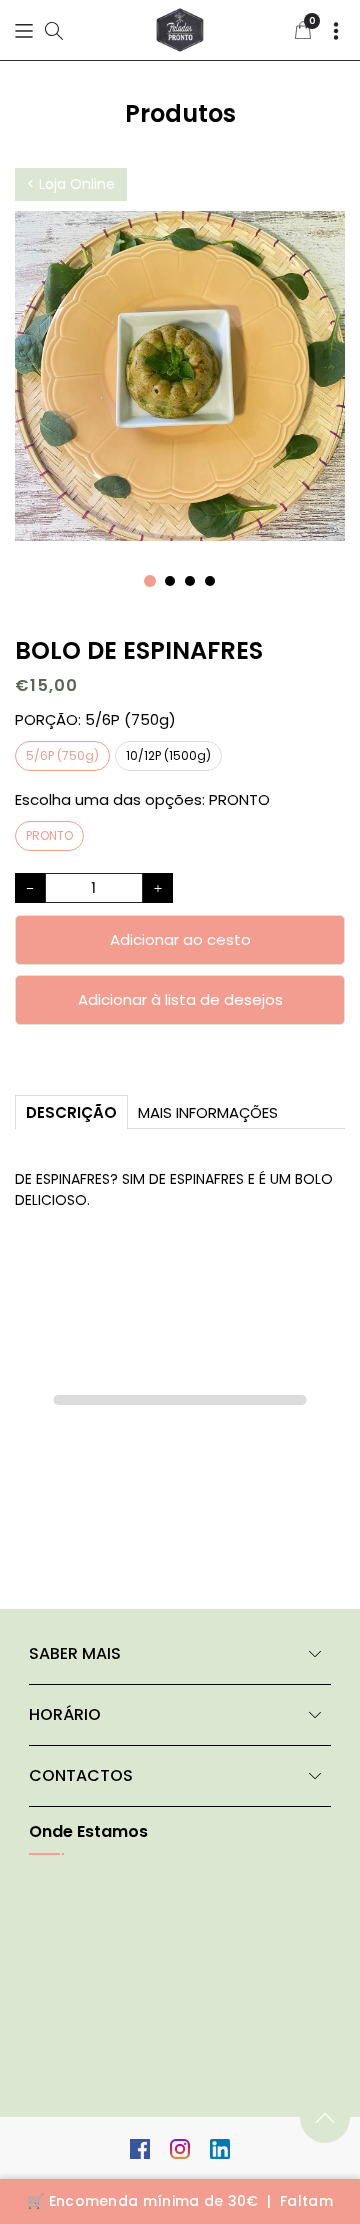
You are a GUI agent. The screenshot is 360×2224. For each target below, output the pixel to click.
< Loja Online (71, 184)
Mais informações (208, 1112)
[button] (24, 30)
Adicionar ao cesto (180, 939)
